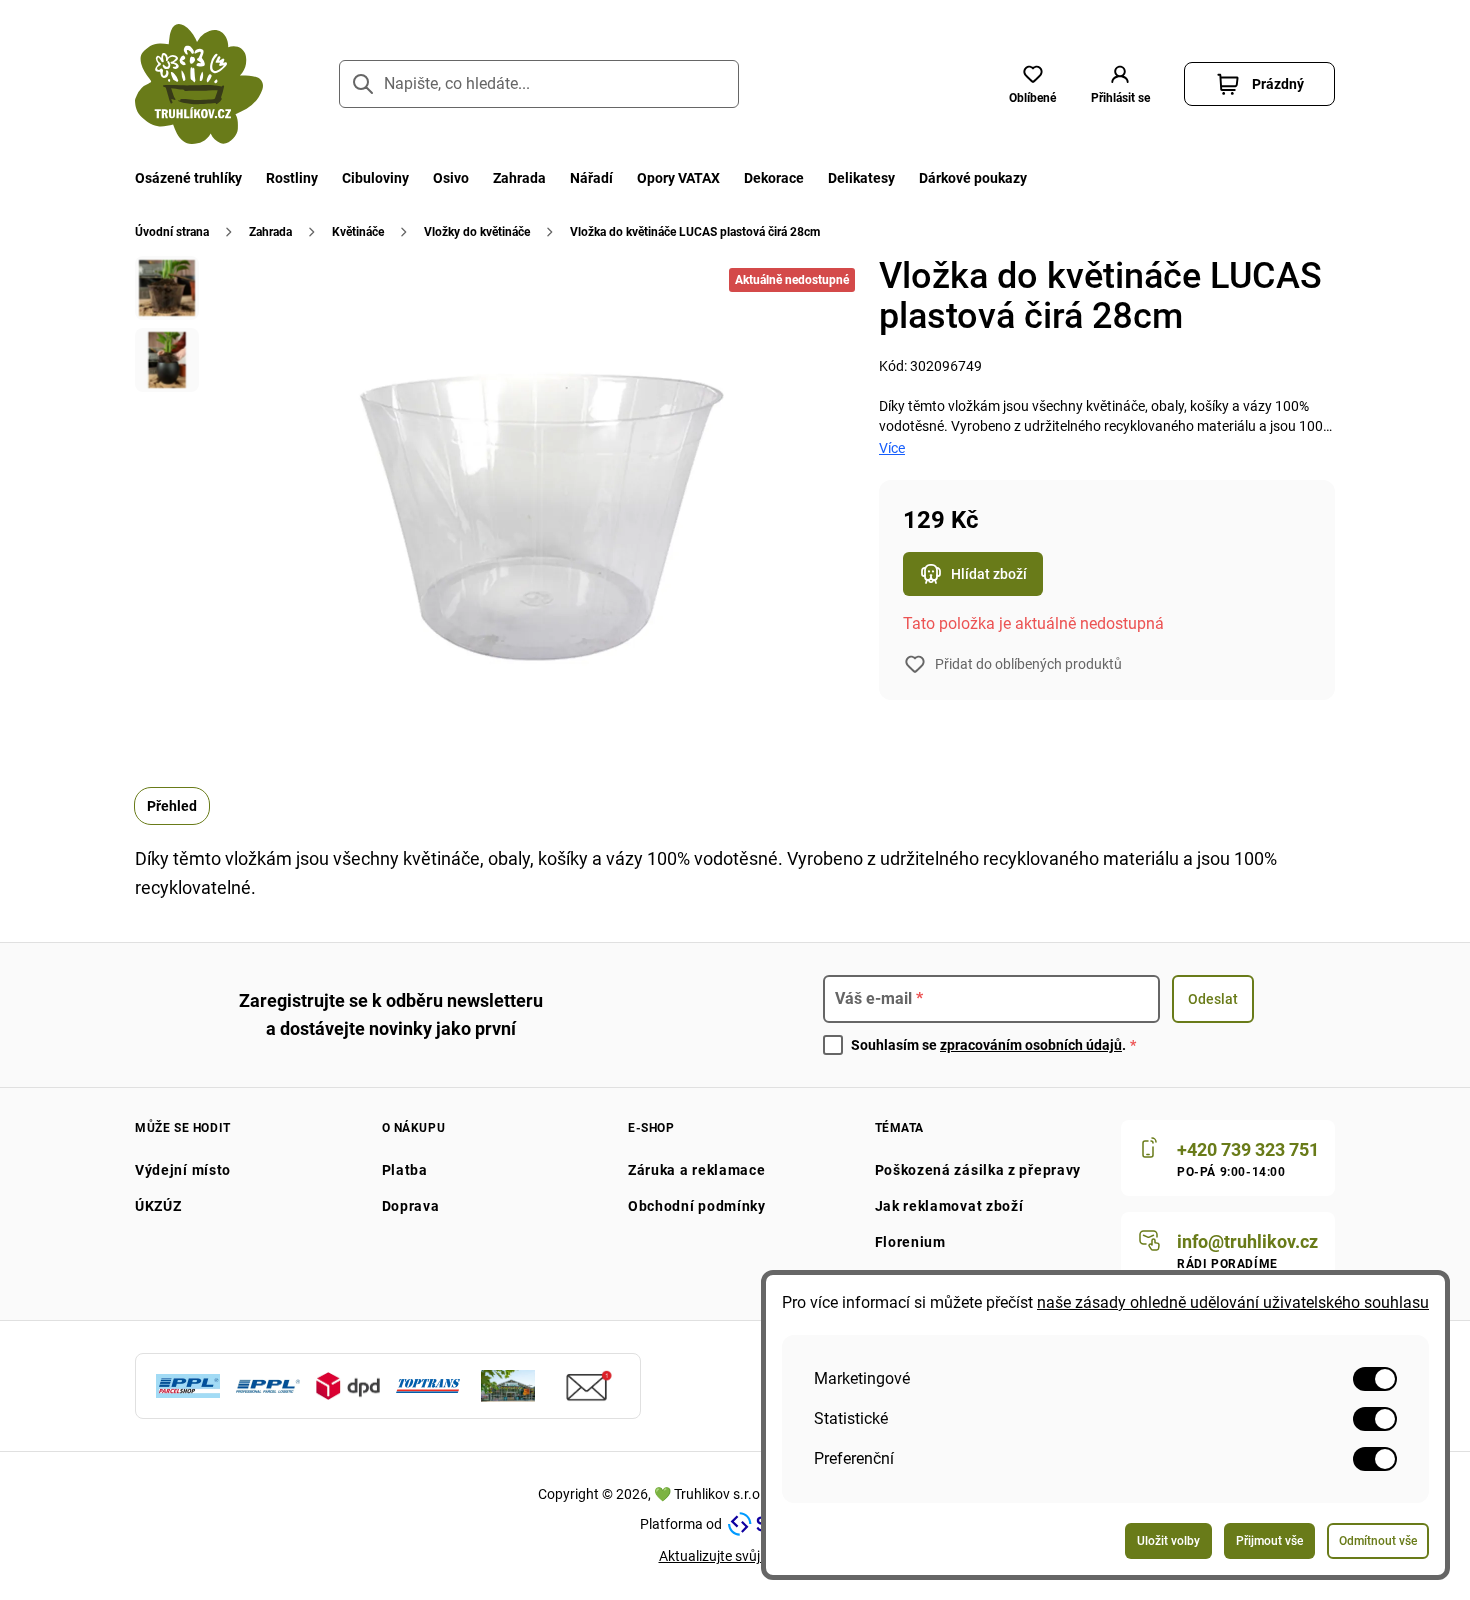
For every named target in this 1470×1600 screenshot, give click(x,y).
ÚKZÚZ (158, 1206)
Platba (405, 1170)
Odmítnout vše (1378, 1541)
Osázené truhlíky (188, 178)
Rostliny (292, 178)
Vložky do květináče (477, 232)
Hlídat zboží (989, 574)
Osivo (451, 178)
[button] (1120, 84)
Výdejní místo (183, 1170)
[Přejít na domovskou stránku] (199, 84)
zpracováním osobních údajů (1031, 1045)
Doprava (411, 1206)
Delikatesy (861, 178)
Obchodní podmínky (697, 1206)
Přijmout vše (1269, 1541)
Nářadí (591, 178)
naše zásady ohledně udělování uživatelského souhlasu (1233, 1302)
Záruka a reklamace (697, 1170)
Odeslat (1213, 999)
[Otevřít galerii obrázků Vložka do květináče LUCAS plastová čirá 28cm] (167, 288)
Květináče (358, 232)
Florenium (910, 1242)
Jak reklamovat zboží (949, 1206)
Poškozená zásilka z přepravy (978, 1170)
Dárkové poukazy (973, 178)
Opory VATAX (678, 178)
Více (892, 448)
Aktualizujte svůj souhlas (735, 1556)
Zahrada (519, 178)
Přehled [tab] (172, 806)
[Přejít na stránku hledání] (363, 84)
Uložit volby (1168, 1541)
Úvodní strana (172, 232)
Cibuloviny (375, 178)
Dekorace (774, 178)
